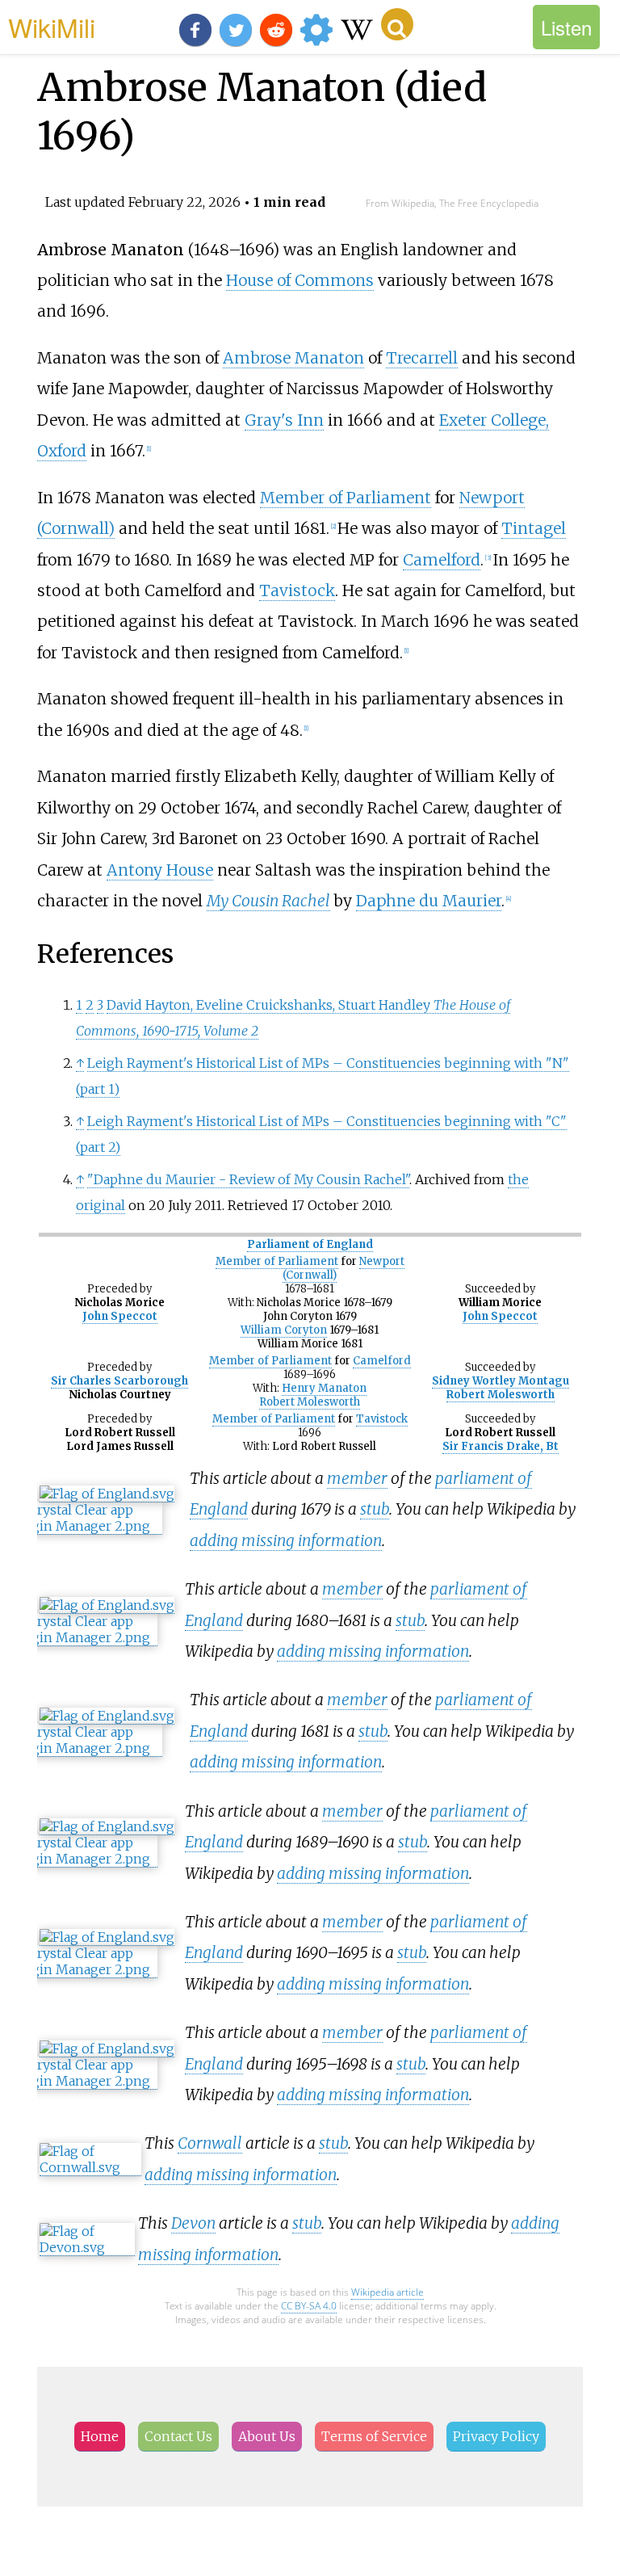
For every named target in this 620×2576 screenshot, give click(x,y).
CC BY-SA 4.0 (309, 2306)
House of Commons (300, 280)
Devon (193, 2223)
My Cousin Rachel (268, 901)
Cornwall (210, 2143)
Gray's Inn (284, 420)
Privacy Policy (496, 2436)
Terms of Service (374, 2436)
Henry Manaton (324, 1388)
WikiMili (52, 27)
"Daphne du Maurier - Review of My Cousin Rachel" (248, 1179)
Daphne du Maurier (429, 901)
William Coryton (284, 1330)
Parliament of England (310, 1244)
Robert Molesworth (310, 1402)
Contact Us (178, 2436)
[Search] (397, 24)
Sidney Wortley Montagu (501, 1381)
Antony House (160, 870)
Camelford (442, 560)
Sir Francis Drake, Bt (501, 1446)
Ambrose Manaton (293, 358)
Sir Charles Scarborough (119, 1381)
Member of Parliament (346, 498)
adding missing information (286, 1540)
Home (100, 2436)
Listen (566, 27)
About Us (267, 2436)
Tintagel (534, 528)
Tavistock (297, 590)
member (357, 1478)
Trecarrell (422, 358)
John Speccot (120, 1316)
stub (375, 1509)
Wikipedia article (387, 2292)
